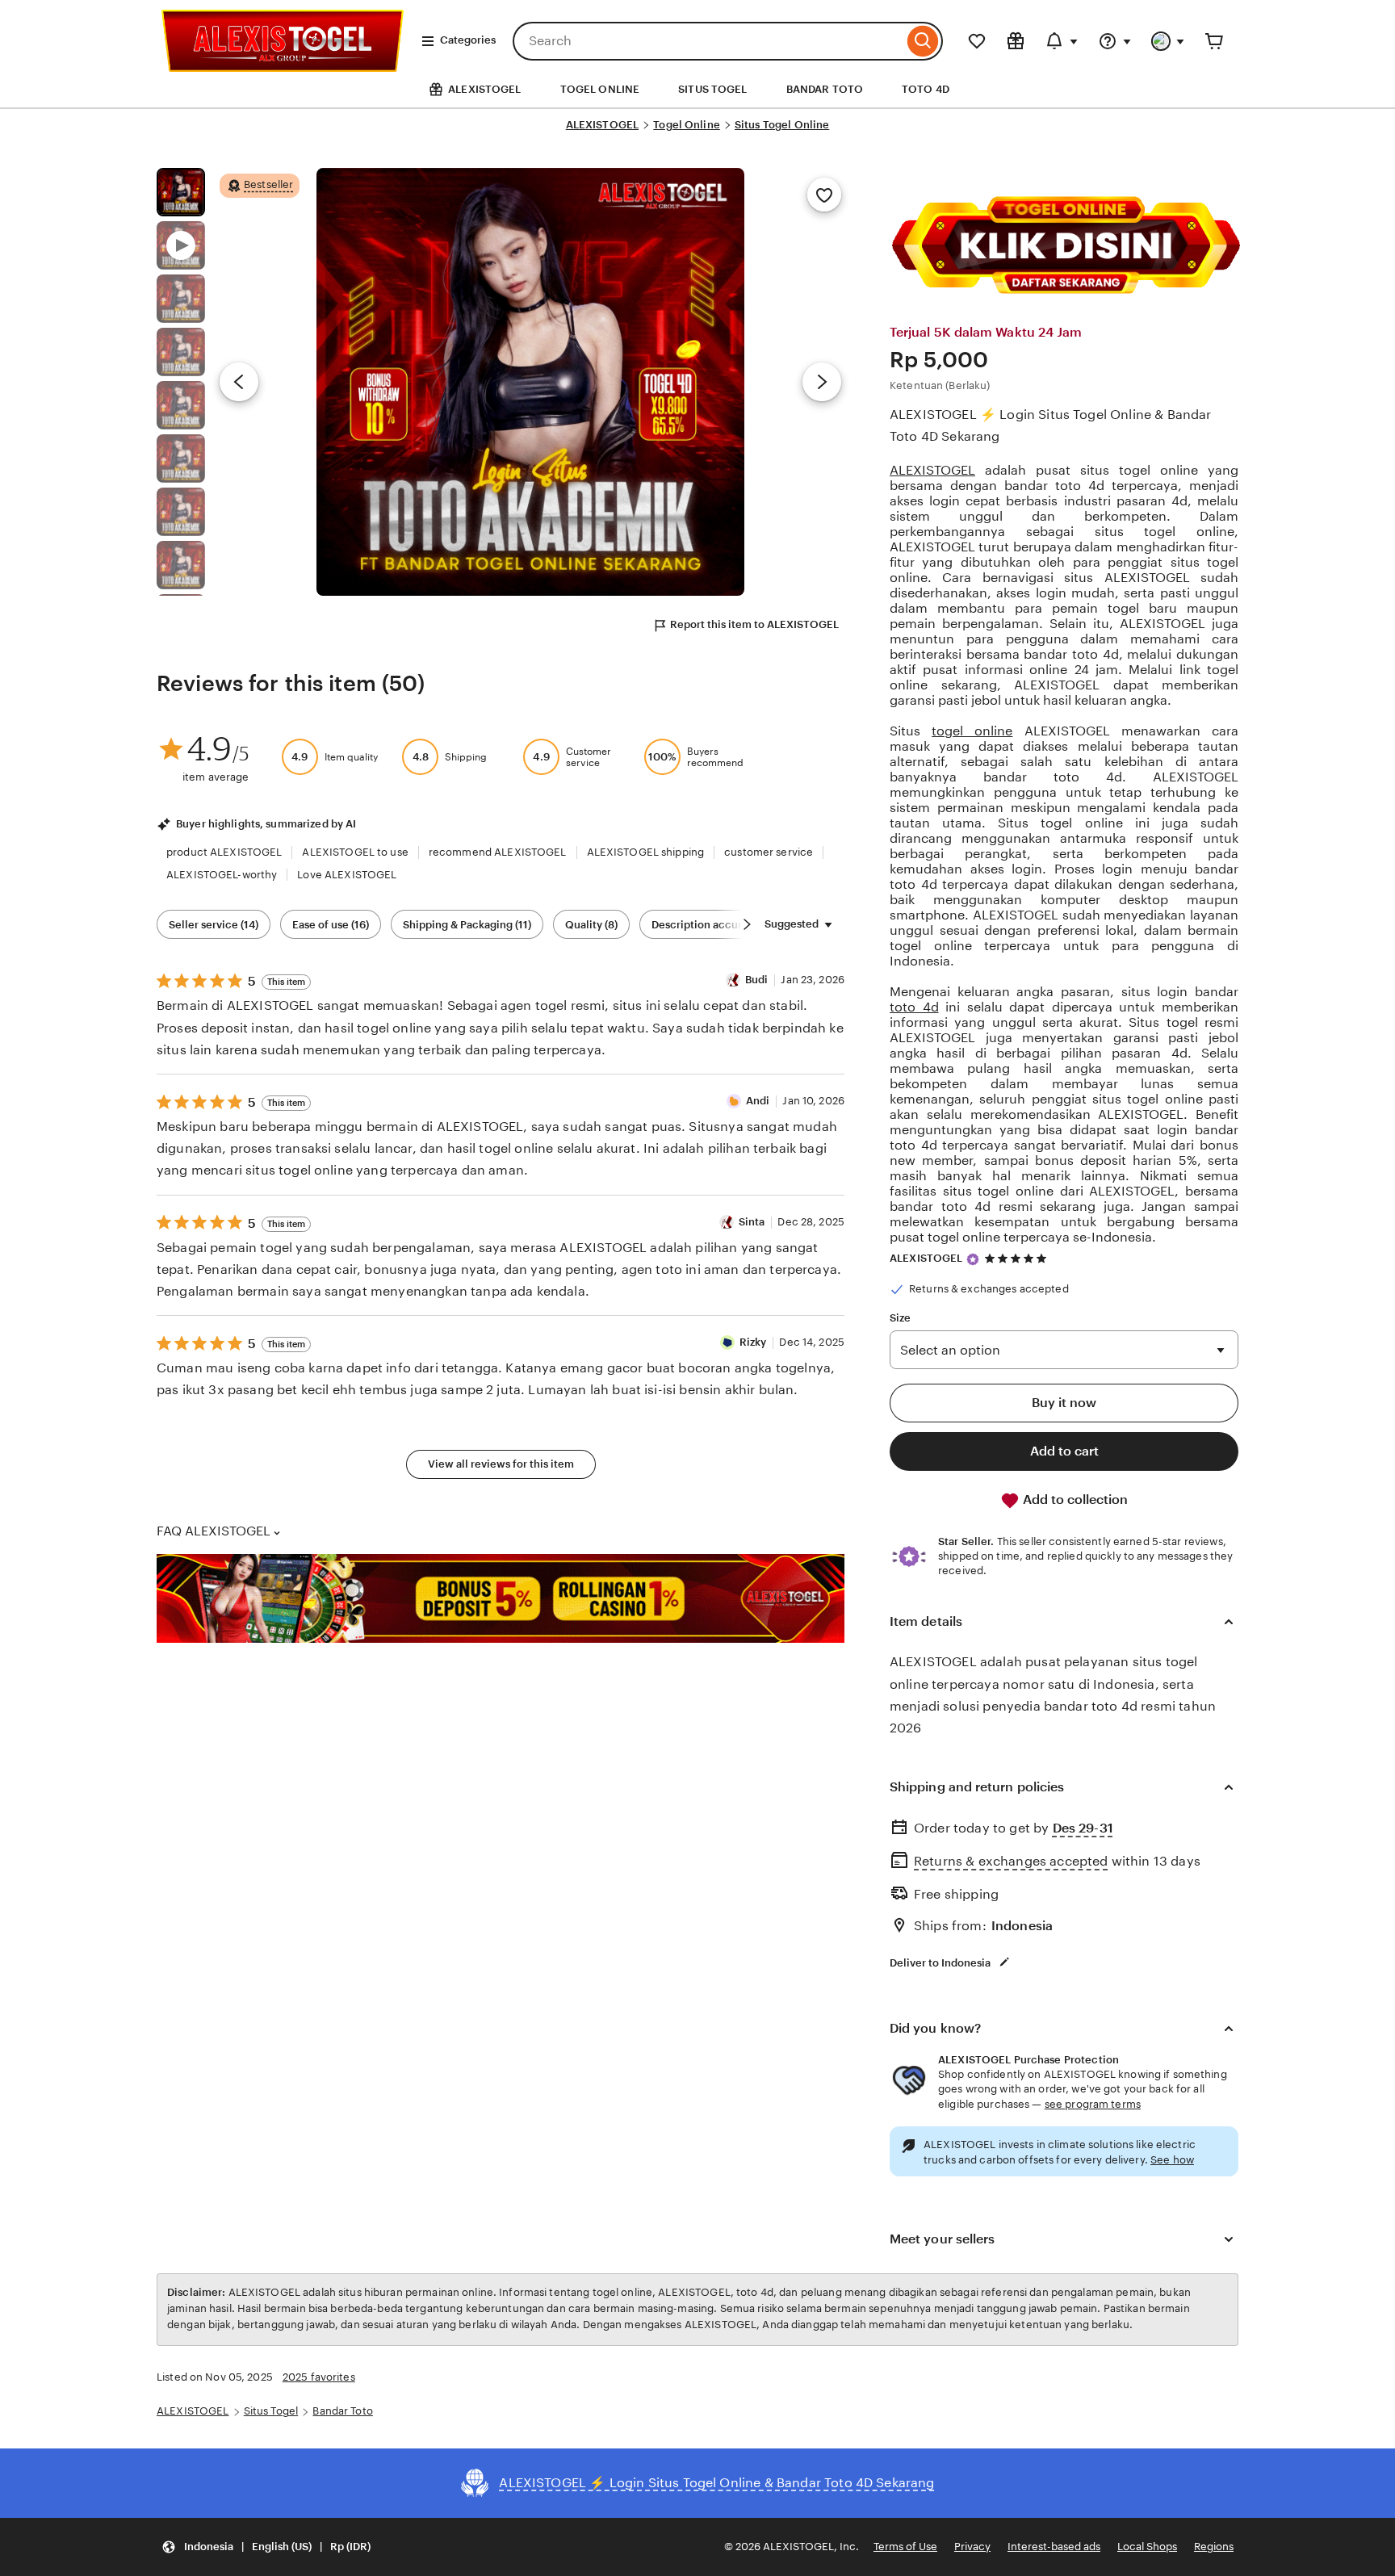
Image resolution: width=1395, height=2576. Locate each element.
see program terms (1093, 2104)
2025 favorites (319, 2377)
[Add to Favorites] (824, 195)
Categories (468, 40)
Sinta (752, 1222)
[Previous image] (239, 382)
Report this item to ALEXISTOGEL (754, 624)
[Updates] (1062, 41)
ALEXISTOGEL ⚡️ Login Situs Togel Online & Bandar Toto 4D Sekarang (1051, 425)
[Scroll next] (747, 924)
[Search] (923, 41)
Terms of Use (905, 2547)
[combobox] (708, 41)
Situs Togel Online (782, 125)
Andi (758, 1101)
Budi (757, 980)
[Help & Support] (1115, 41)
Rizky (753, 1342)
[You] (1168, 41)
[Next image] (822, 382)
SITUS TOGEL (712, 89)
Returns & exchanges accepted (1011, 1861)
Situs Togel (271, 2411)
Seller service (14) (214, 925)
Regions (1214, 2547)
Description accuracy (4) (713, 925)
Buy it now (1064, 1403)
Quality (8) (591, 925)
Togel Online (687, 125)
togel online (972, 731)
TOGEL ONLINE (600, 89)
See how (1172, 2160)
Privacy (972, 2547)
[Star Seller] (973, 1259)
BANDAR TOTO (825, 89)
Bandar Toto (342, 2411)
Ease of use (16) (331, 925)
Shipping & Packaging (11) (467, 925)
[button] (266, 2547)
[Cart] (1214, 41)
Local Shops (1147, 2547)
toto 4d (914, 1007)
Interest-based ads (1054, 2547)
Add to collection (1074, 1500)
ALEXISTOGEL (602, 125)
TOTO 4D (926, 89)
